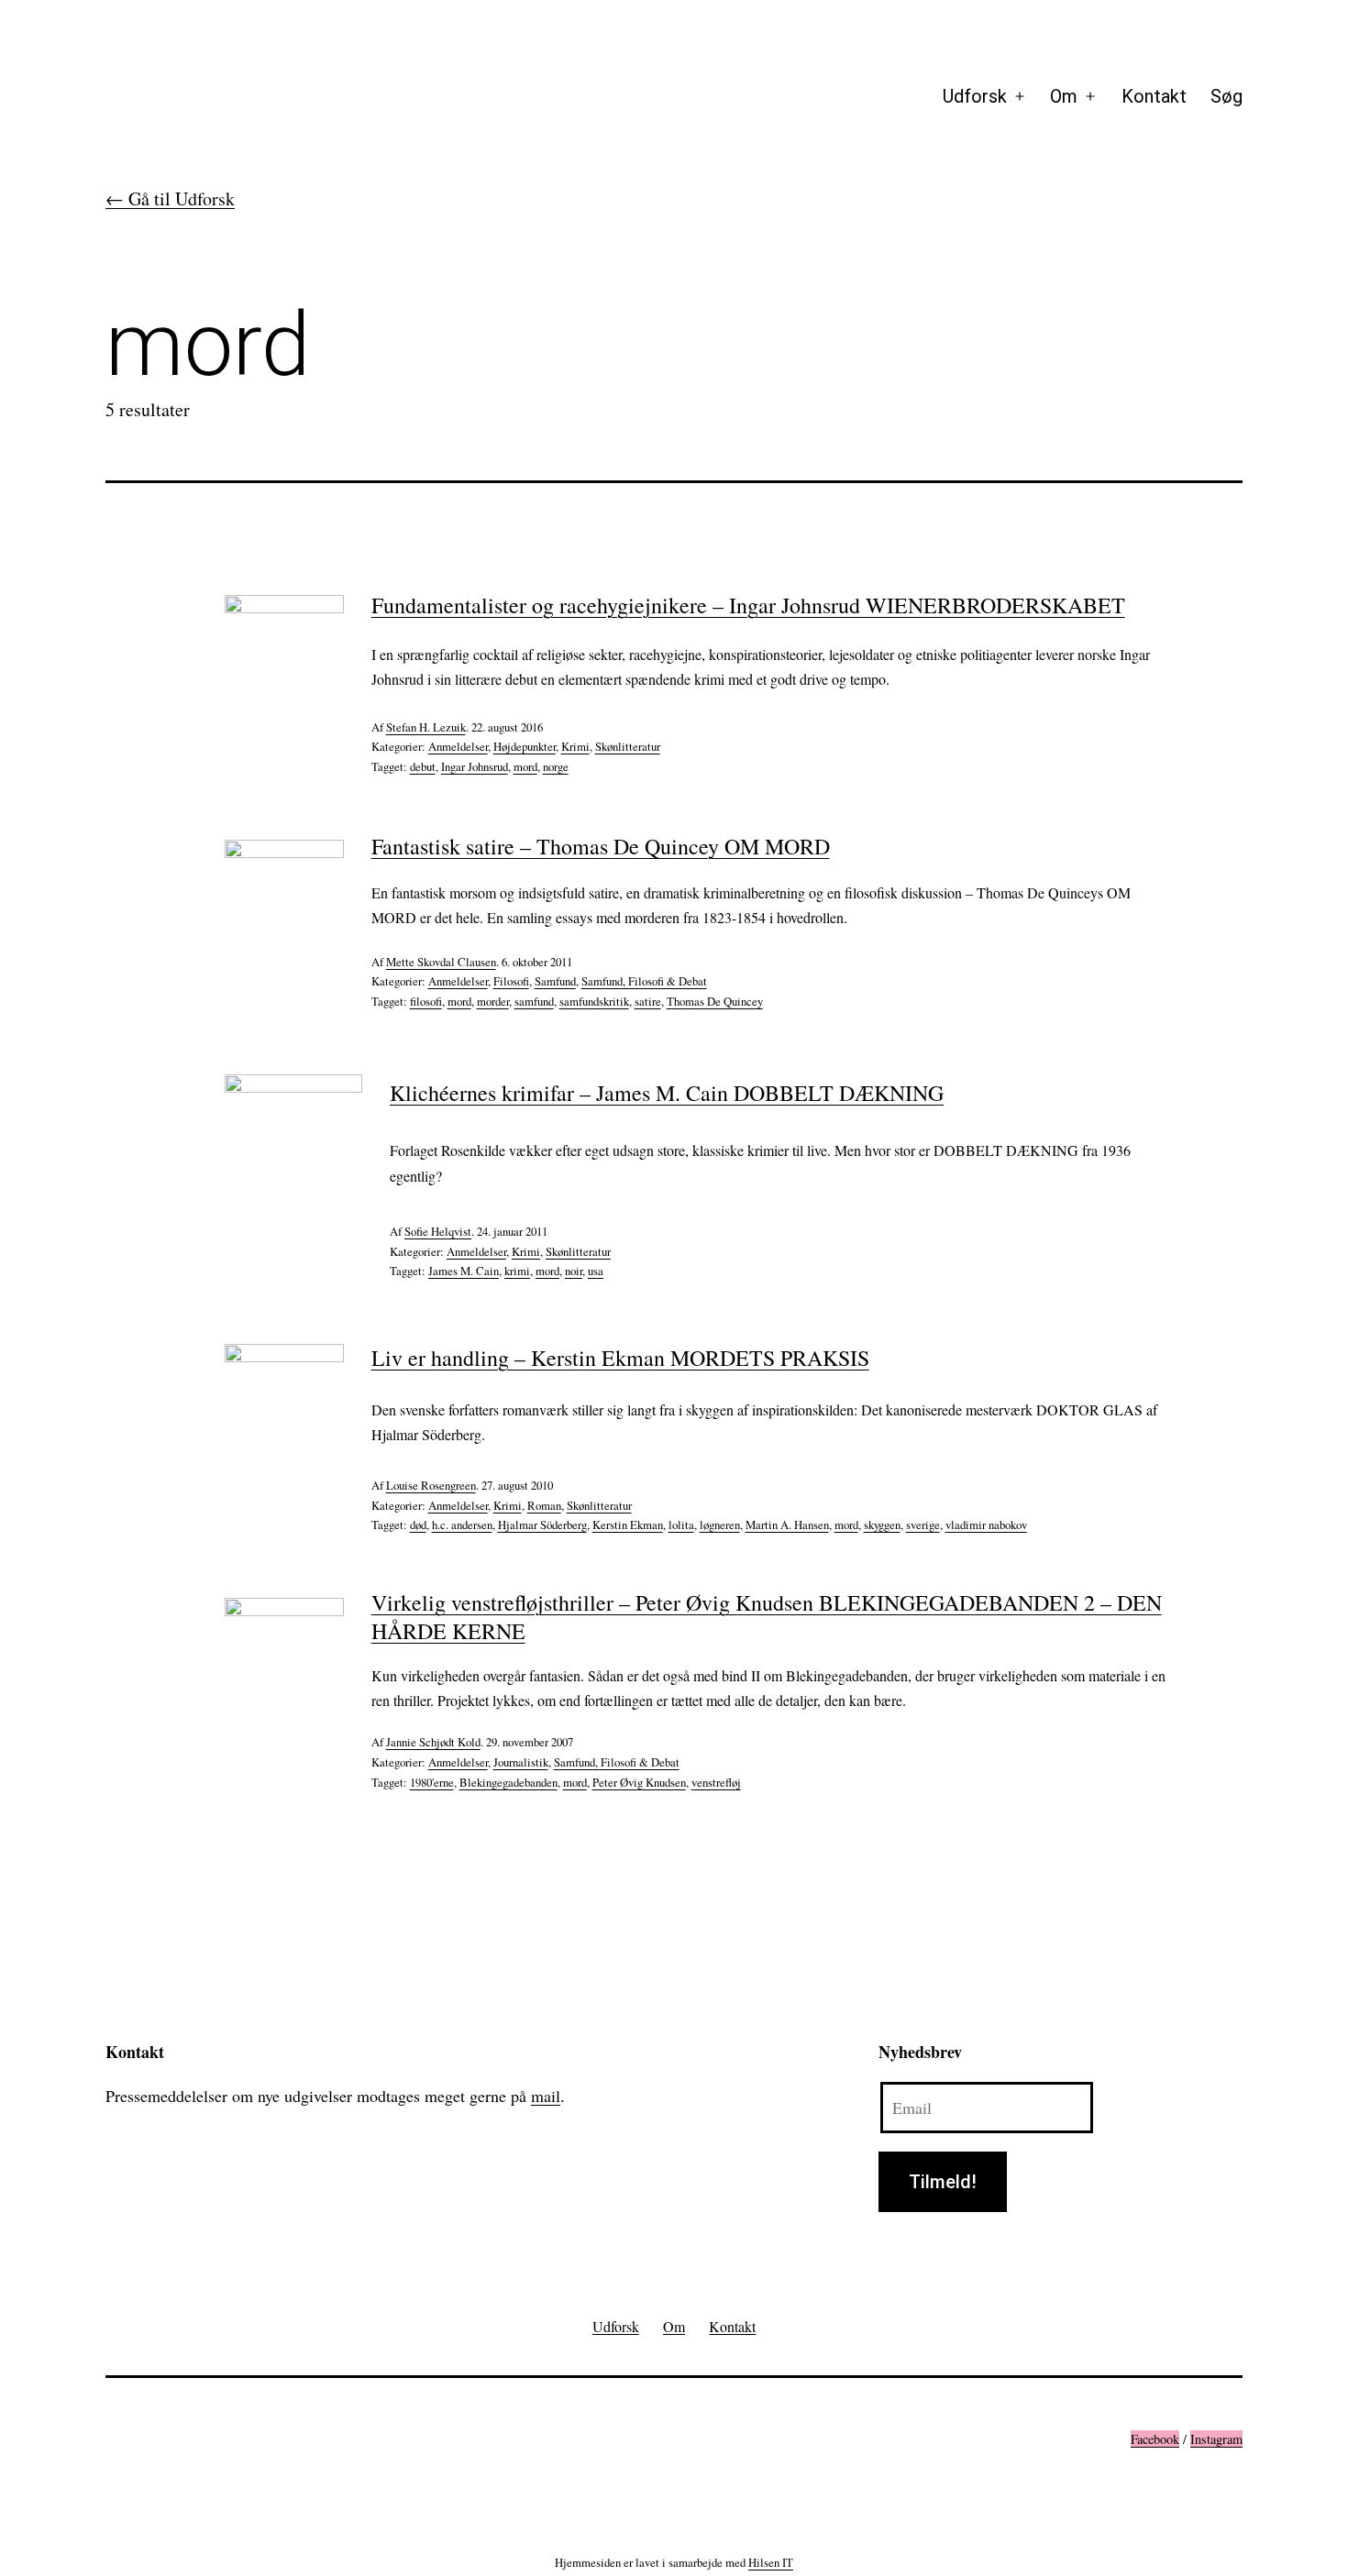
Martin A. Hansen (787, 1525)
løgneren (720, 1525)
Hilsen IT (771, 2562)
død (418, 1525)
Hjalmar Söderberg (542, 1525)
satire (648, 1001)
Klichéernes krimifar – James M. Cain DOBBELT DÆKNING (667, 1093)
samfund (534, 1001)
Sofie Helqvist (438, 1231)
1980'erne (432, 1782)
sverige (923, 1525)
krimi (517, 1271)
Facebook (1155, 2439)
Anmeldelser (458, 746)
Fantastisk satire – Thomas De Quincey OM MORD (601, 846)
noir (574, 1271)
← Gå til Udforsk (170, 198)
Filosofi (511, 981)
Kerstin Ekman (628, 1525)
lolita (681, 1525)
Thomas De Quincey (715, 1001)
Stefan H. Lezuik (426, 727)
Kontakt (1154, 96)
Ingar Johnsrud (475, 766)
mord (525, 766)
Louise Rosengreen (431, 1485)
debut (423, 766)
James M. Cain (464, 1271)
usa (596, 1271)
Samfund (555, 981)
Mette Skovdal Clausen (441, 962)
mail (546, 2096)
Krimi (575, 746)
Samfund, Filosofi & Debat (644, 981)
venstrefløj (716, 1782)
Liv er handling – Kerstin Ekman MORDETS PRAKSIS (620, 1358)
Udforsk (975, 96)
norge (556, 766)
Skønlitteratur (628, 746)
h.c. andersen (462, 1525)
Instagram (1216, 2439)
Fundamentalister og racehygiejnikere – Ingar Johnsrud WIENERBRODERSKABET (748, 605)
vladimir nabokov (986, 1525)
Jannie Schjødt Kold (433, 1742)
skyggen (882, 1525)
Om (1064, 96)
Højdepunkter (525, 746)
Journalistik (521, 1762)
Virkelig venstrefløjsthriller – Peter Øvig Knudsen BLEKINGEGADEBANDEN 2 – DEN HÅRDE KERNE (767, 1617)
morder (493, 1001)
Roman (544, 1505)
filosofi (426, 1001)
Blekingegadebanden (508, 1782)
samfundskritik (594, 1001)
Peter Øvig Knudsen (639, 1782)
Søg (1226, 96)
